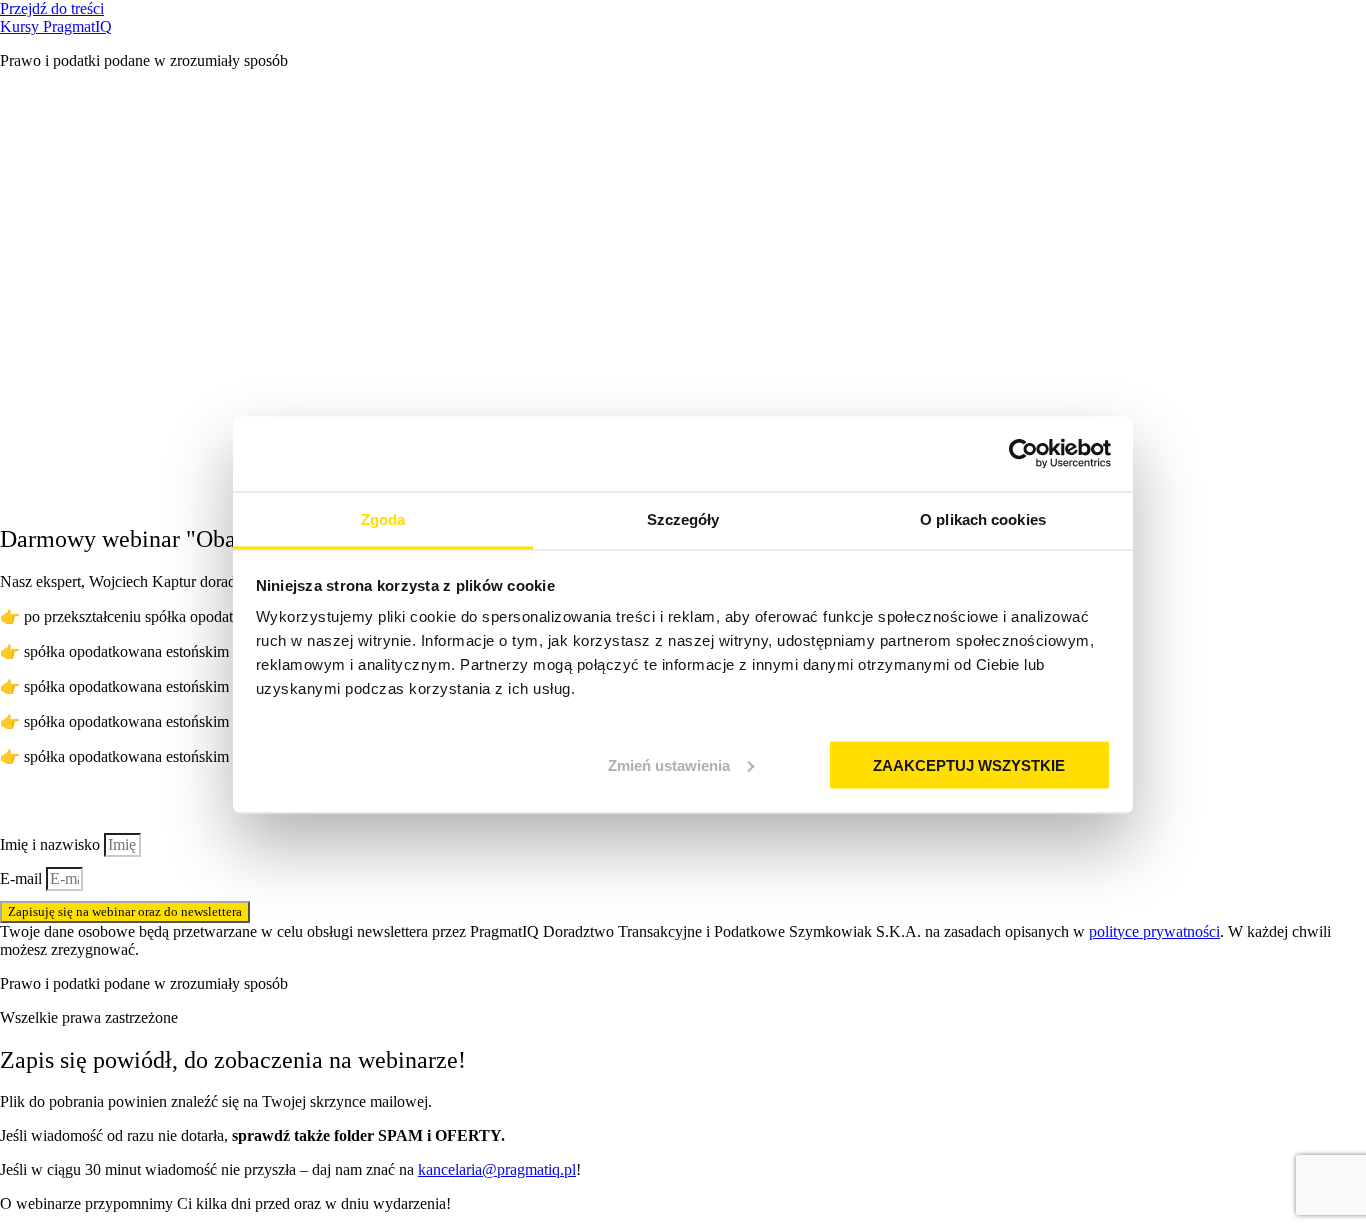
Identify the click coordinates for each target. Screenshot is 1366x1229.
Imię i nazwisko (52, 844)
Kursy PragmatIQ (56, 26)
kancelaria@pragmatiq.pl (497, 1169)
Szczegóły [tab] (683, 518)
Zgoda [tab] (383, 518)
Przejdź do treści (52, 8)
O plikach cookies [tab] (983, 518)
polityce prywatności (1154, 931)
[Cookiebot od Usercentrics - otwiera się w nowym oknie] (1023, 454)
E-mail (23, 878)
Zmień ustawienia (669, 764)
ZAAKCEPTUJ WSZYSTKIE (969, 764)
